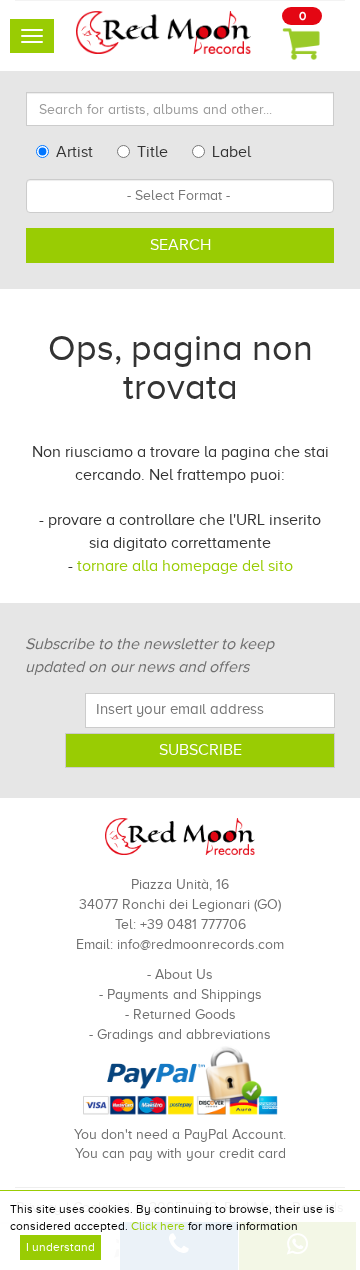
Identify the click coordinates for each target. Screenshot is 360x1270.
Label (231, 152)
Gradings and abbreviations (184, 1034)
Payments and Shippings (184, 994)
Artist (74, 152)
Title (152, 152)
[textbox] (180, 196)
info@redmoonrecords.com (200, 944)
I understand (60, 1247)
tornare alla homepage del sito (185, 566)
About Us (184, 974)
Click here (158, 1226)
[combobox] (180, 196)
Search (180, 245)
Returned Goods (184, 1014)
